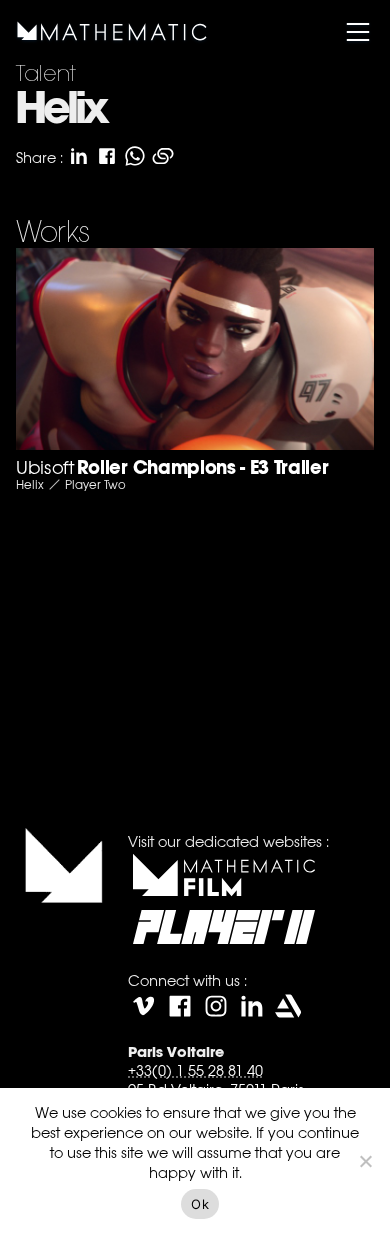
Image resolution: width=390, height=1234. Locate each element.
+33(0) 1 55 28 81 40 (195, 1070)
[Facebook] (180, 1006)
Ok (200, 1204)
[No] (365, 1161)
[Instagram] (216, 1006)
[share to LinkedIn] (79, 156)
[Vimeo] (144, 1006)
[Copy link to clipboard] (163, 156)
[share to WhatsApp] (135, 156)
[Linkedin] (252, 1006)
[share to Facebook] (107, 156)
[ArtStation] (288, 1006)
